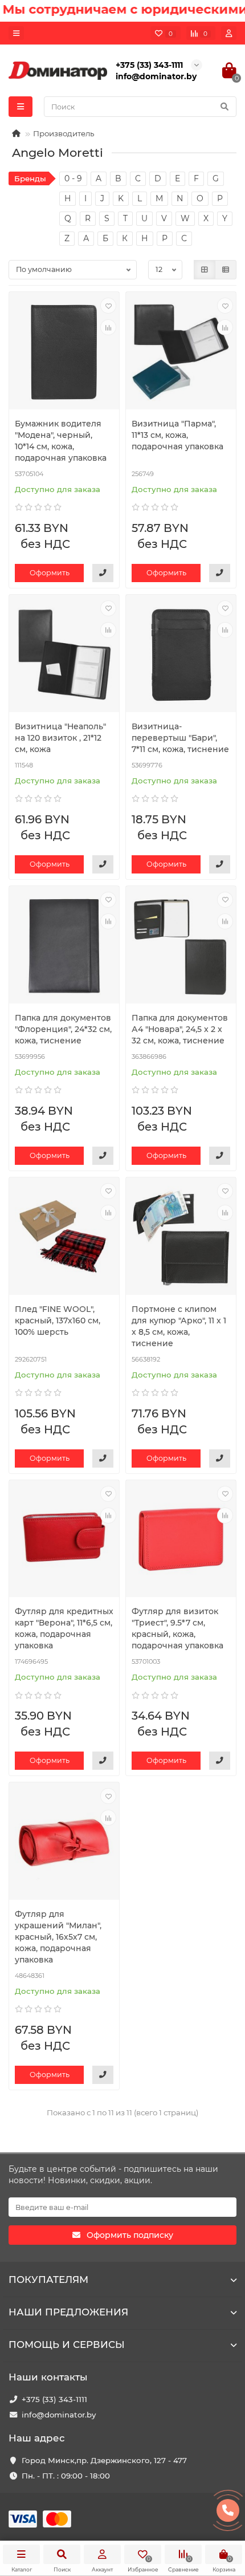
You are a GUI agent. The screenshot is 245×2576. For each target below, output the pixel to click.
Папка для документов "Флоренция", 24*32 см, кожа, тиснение (63, 1029)
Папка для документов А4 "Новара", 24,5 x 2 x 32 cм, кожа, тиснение (180, 1029)
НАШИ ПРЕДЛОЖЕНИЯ (68, 2312)
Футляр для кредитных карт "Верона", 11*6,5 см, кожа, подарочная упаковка (64, 1628)
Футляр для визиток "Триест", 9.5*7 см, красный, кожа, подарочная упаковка (177, 1628)
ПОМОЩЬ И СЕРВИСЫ (67, 2345)
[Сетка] (205, 270)
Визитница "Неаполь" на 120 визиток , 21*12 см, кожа (60, 738)
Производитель (64, 133)
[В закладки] (108, 306)
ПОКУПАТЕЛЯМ (48, 2280)
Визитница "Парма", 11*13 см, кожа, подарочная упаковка (177, 435)
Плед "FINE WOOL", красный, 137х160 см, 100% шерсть (58, 1320)
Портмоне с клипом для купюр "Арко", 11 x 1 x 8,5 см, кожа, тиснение (179, 1326)
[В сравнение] (108, 327)
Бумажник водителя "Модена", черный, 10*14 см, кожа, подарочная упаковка (61, 441)
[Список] (226, 270)
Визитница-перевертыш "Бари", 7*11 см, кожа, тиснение (180, 738)
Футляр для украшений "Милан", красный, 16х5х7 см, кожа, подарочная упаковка (58, 1937)
